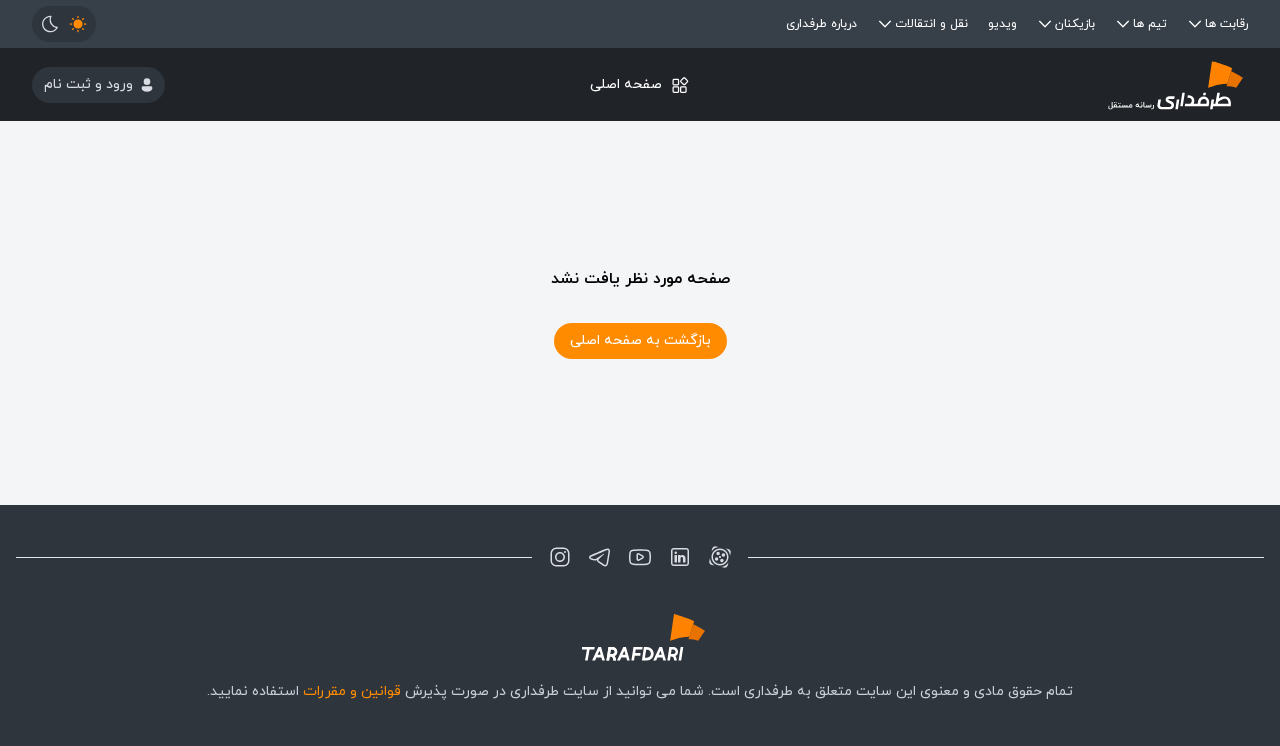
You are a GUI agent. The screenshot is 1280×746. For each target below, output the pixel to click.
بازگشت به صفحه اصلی (640, 340)
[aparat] (720, 557)
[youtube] (640, 557)
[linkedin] (680, 557)
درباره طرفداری (821, 24)
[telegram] (600, 557)
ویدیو (1002, 24)
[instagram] (560, 557)
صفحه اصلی (626, 84)
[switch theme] (64, 24)
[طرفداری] (1045, 84)
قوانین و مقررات (352, 691)
